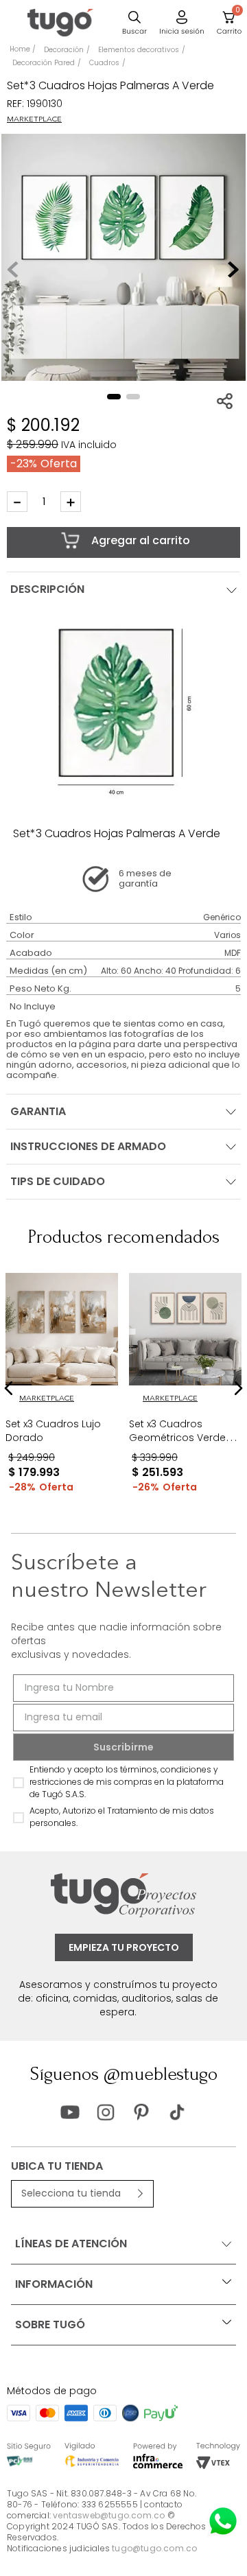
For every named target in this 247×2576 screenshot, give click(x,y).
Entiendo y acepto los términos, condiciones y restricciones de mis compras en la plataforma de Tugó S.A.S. (127, 1782)
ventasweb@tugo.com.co (109, 2515)
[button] (182, 23)
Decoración (64, 50)
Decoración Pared (44, 63)
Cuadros (104, 63)
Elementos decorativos (139, 50)
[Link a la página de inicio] (23, 49)
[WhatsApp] (223, 2521)
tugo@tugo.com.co (154, 2548)
